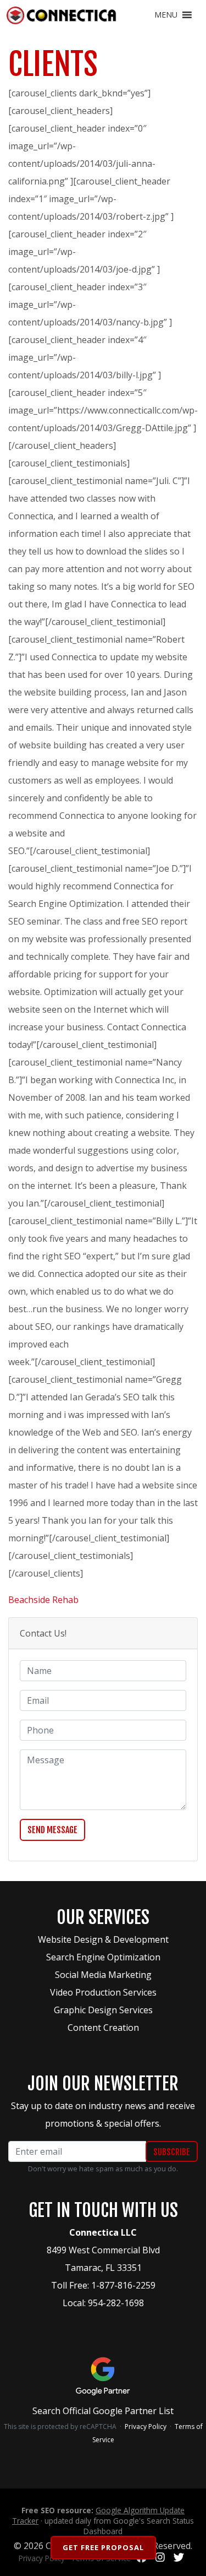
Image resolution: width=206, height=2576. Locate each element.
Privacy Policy (146, 2426)
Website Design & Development (103, 1939)
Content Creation (103, 2028)
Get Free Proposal (103, 2547)
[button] (166, 15)
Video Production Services (103, 1992)
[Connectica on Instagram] (160, 2558)
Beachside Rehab (43, 1600)
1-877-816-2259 (123, 2285)
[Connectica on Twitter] (179, 2558)
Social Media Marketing (103, 1975)
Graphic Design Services (103, 2010)
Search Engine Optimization (103, 1957)
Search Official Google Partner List (103, 2411)
